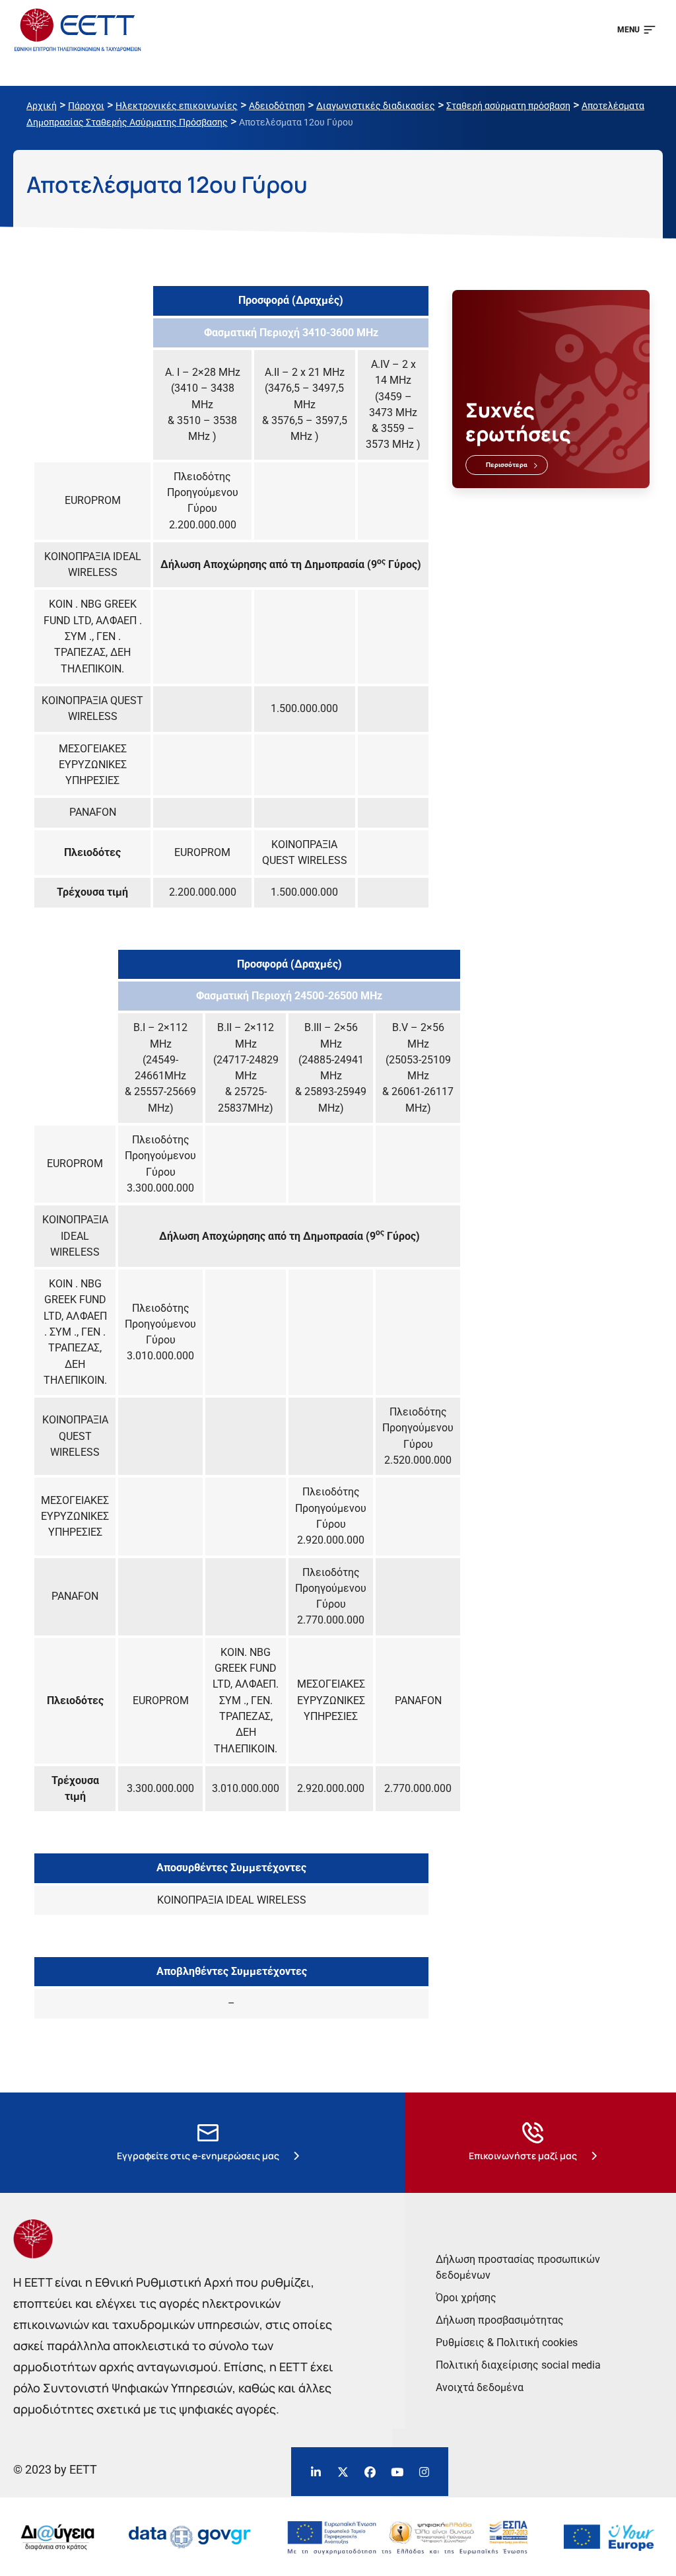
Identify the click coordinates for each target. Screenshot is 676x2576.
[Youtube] (397, 2472)
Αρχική (42, 106)
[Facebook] (370, 2472)
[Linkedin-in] (316, 2472)
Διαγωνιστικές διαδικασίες (376, 106)
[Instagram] (424, 2472)
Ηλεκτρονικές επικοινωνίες (177, 106)
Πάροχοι (86, 106)
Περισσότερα (507, 465)
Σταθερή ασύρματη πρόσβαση (508, 106)
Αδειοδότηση (277, 106)
